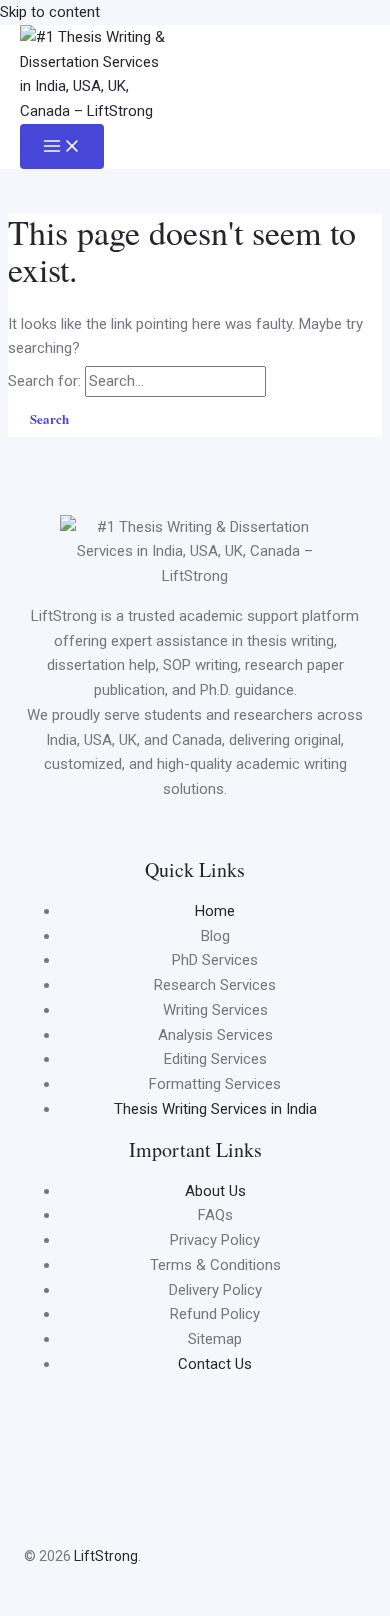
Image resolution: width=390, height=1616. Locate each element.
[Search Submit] (292, 380)
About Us (215, 1191)
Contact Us (215, 1364)
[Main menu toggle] (62, 146)
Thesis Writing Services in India (215, 1109)
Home (215, 911)
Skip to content (50, 12)
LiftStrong (104, 1556)
